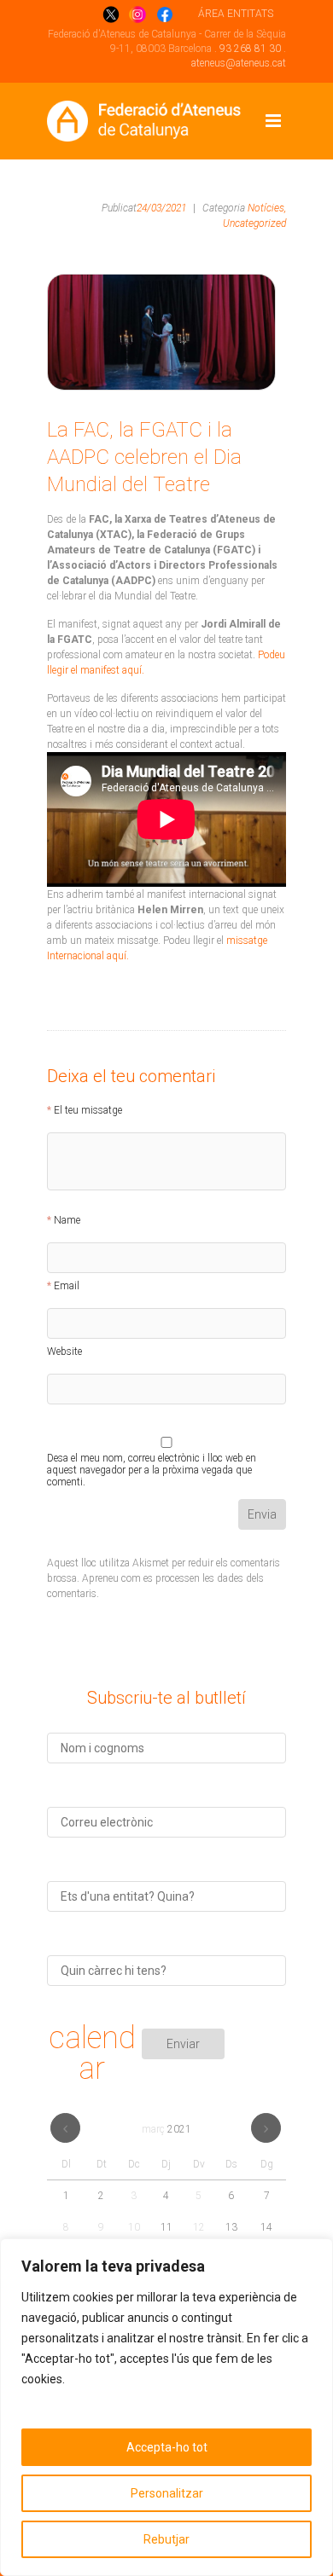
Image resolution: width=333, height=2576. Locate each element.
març (166, 2129)
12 (199, 2227)
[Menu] (273, 121)
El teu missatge (88, 1110)
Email (67, 1286)
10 (134, 2227)
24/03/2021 (161, 208)
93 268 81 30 (250, 49)
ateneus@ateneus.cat (239, 63)
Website (64, 1352)
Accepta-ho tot (167, 2447)
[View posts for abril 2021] (266, 2128)
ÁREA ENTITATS (236, 14)
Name (67, 1220)
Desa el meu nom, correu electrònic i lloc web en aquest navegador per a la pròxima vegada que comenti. (152, 1461)
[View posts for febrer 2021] (65, 2128)
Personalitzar (167, 2493)
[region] (166, 2407)
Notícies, (267, 208)
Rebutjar (166, 2539)
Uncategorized (254, 223)
